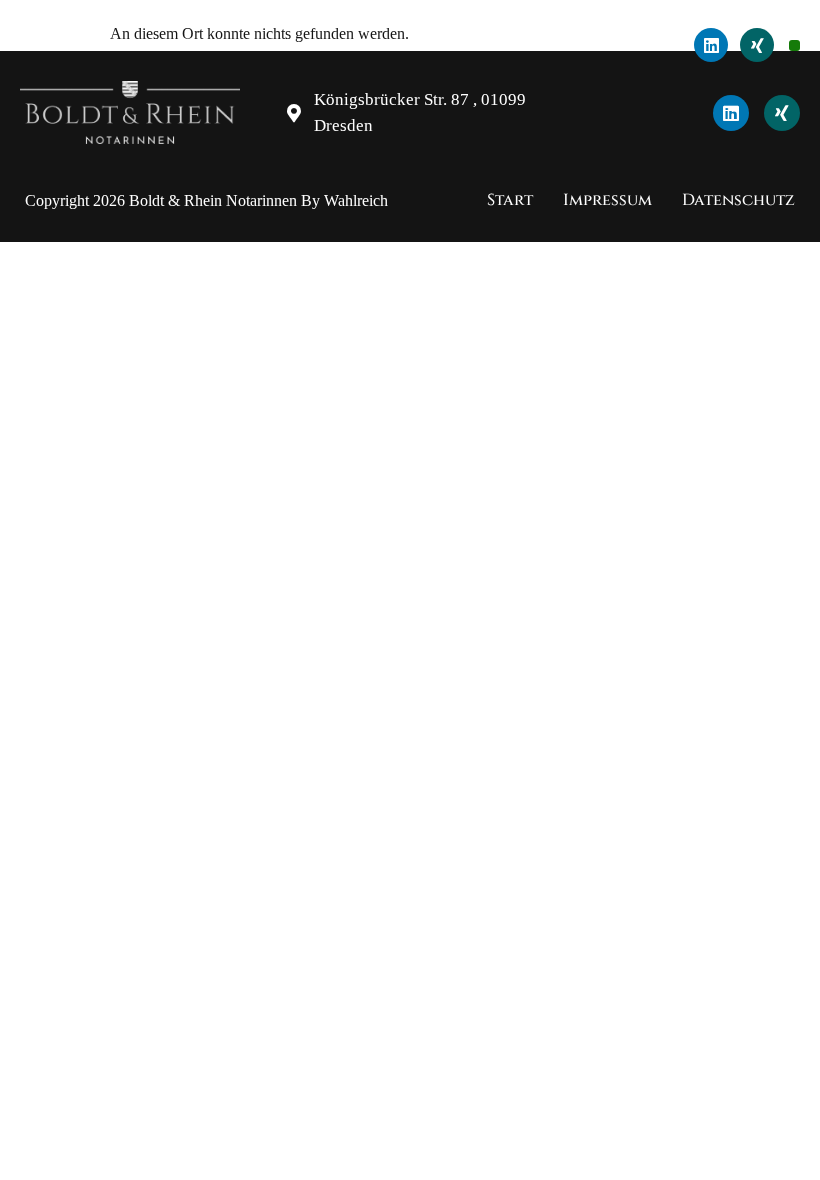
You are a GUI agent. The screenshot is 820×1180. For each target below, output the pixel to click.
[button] (794, 45)
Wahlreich (356, 200)
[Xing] (757, 45)
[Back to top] (790, 1140)
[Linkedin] (711, 45)
